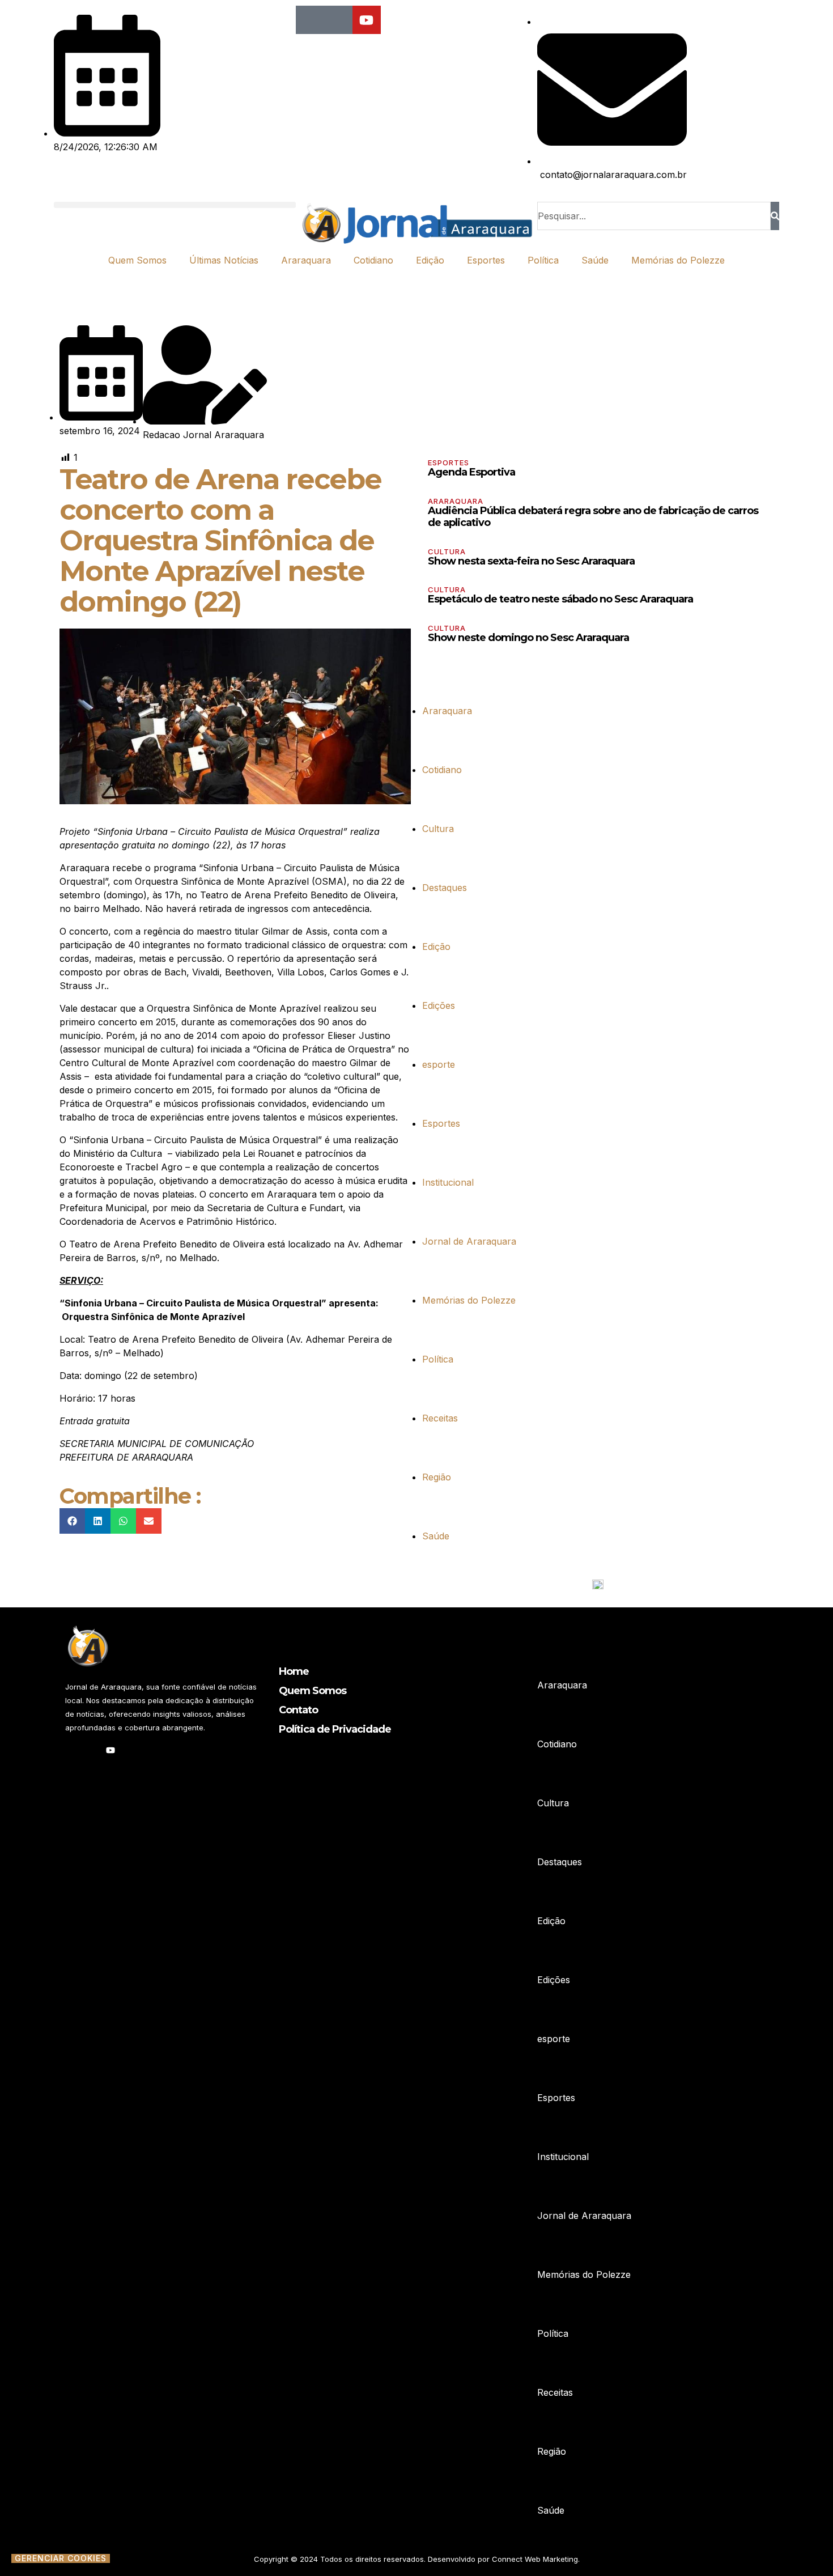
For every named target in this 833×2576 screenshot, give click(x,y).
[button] (175, 205)
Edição (430, 260)
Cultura (447, 551)
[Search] (775, 216)
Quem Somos (137, 260)
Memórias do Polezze (678, 260)
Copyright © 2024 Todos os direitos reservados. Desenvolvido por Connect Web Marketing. (417, 2559)
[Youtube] (367, 20)
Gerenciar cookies (61, 2558)
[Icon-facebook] (310, 20)
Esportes (486, 260)
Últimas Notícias (224, 260)
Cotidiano (373, 260)
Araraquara (306, 260)
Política (543, 260)
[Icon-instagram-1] (338, 20)
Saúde (595, 260)
